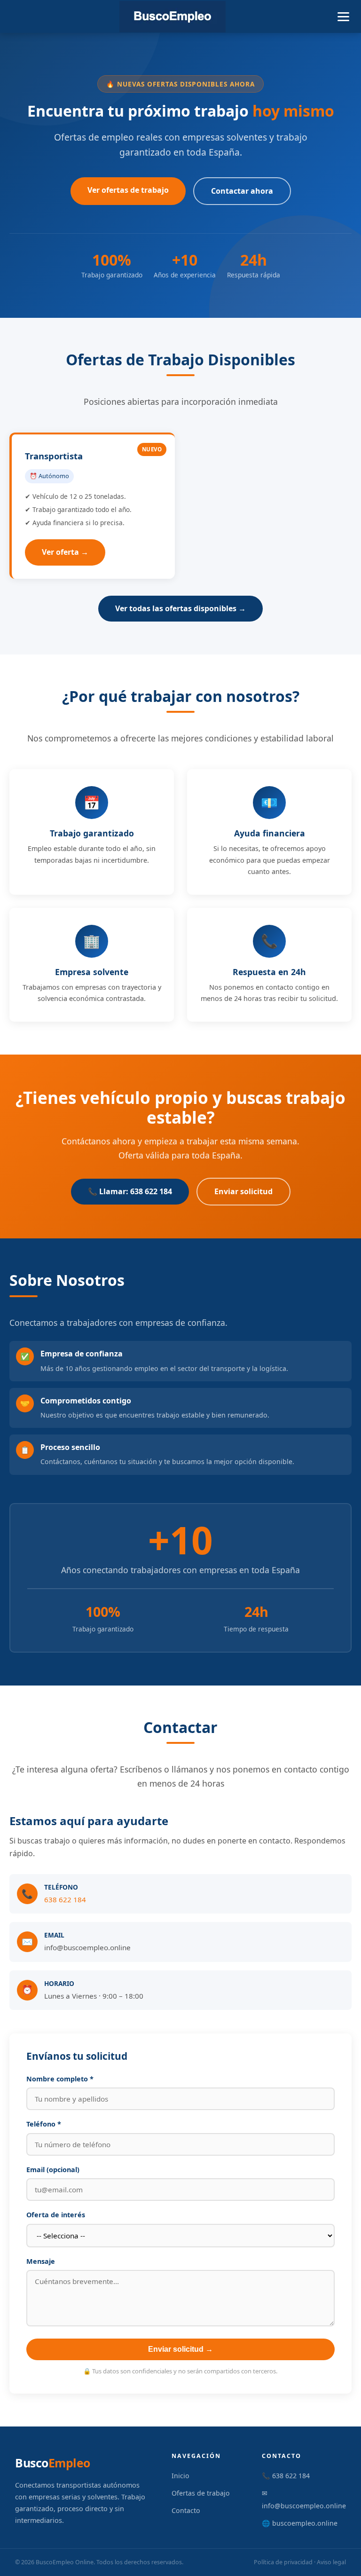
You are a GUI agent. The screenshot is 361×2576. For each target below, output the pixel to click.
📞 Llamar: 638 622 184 (130, 1191)
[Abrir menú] (343, 17)
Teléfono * (44, 2124)
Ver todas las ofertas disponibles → (180, 608)
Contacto (186, 2510)
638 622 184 (65, 1899)
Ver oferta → (65, 552)
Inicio (180, 2476)
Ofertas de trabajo (201, 2493)
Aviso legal (331, 2562)
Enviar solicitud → (180, 2349)
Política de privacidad (283, 2562)
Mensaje (41, 2261)
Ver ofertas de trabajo (128, 190)
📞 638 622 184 (286, 2476)
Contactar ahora (242, 191)
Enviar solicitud (243, 1191)
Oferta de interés (56, 2215)
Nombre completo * (60, 2079)
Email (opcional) (53, 2170)
